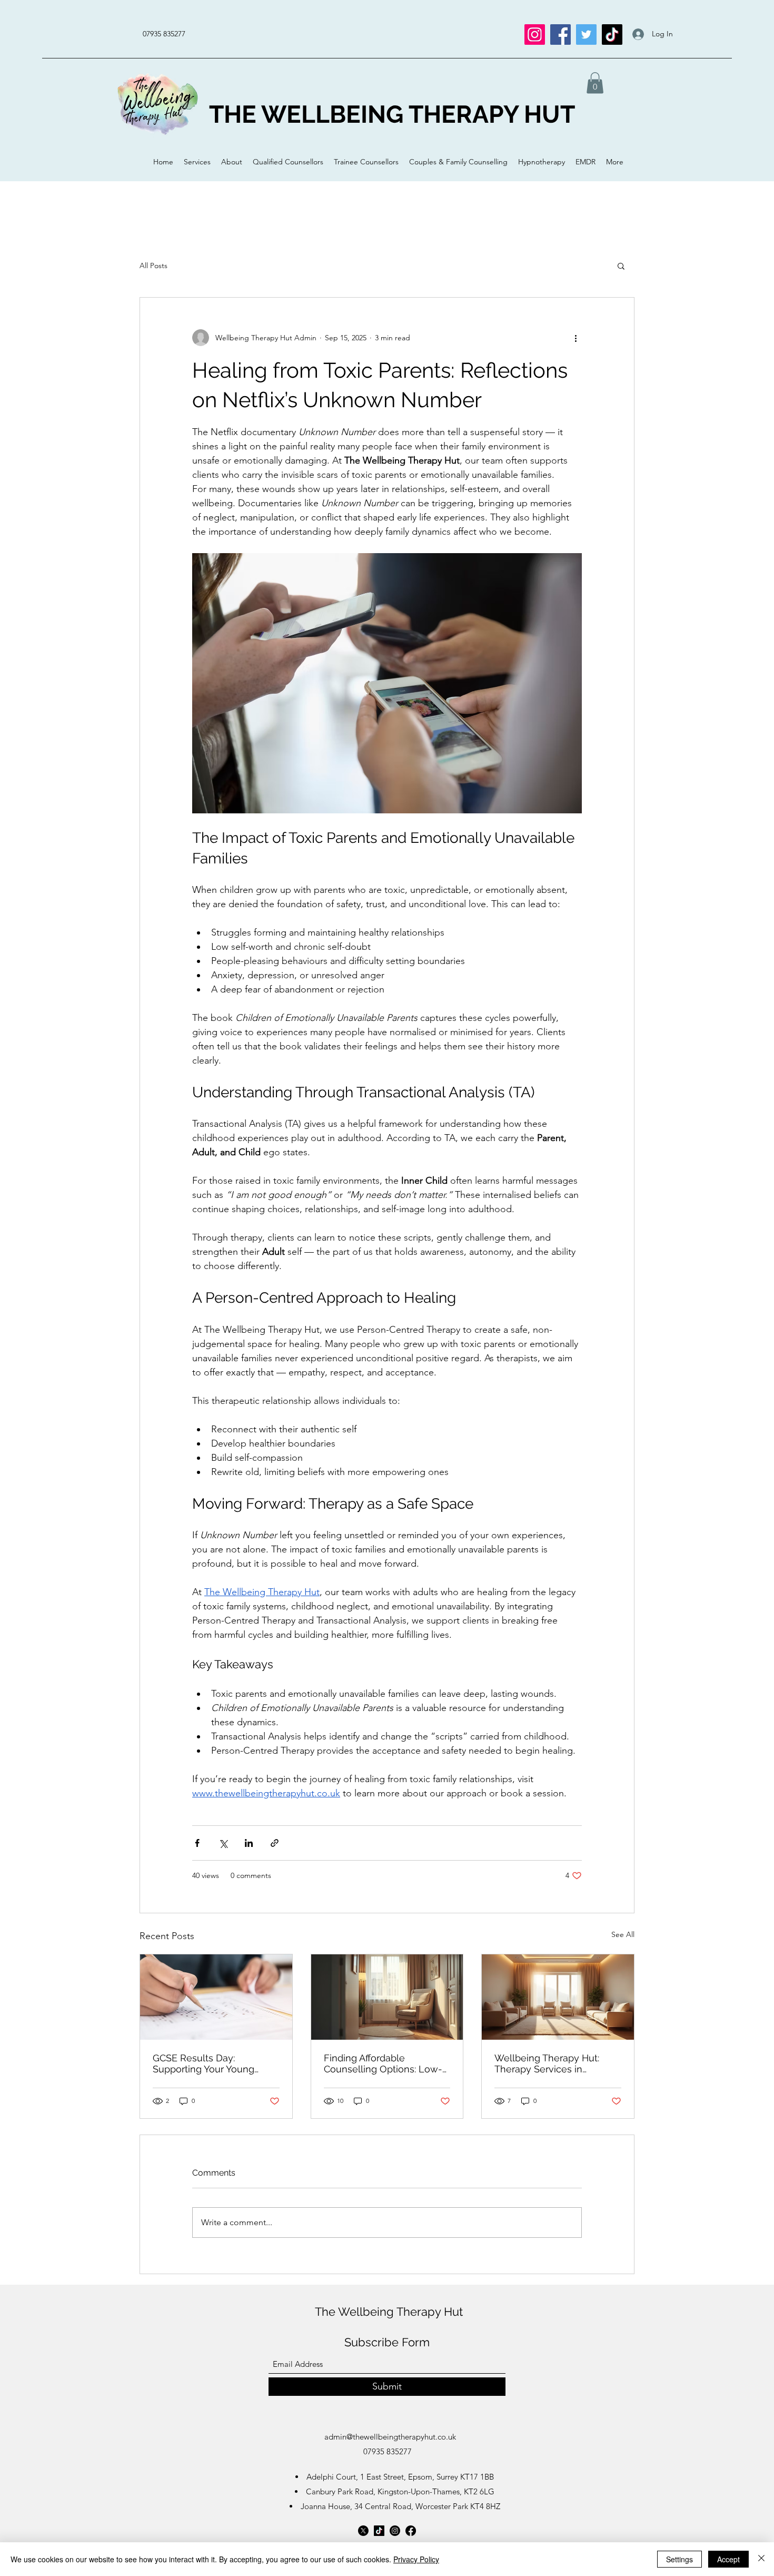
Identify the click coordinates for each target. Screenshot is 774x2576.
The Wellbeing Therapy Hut (389, 2312)
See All (623, 1934)
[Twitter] (586, 35)
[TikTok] (612, 35)
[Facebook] (560, 35)
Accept (728, 2559)
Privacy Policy (416, 2559)
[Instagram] (535, 35)
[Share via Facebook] (197, 1843)
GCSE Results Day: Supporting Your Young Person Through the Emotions (204, 2063)
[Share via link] (275, 1843)
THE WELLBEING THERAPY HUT (392, 114)
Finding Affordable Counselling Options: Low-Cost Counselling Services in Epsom (383, 2063)
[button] (595, 83)
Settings (679, 2559)
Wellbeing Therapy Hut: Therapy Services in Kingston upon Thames (547, 2063)
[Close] (761, 2559)
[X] (363, 2531)
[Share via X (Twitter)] (223, 1843)
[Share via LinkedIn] (249, 1843)
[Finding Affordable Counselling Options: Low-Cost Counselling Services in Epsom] (387, 1997)
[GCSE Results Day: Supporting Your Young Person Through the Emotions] (216, 1997)
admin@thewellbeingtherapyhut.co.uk (390, 2437)
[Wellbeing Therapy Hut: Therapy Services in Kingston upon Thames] (558, 1997)
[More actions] (575, 338)
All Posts (153, 266)
